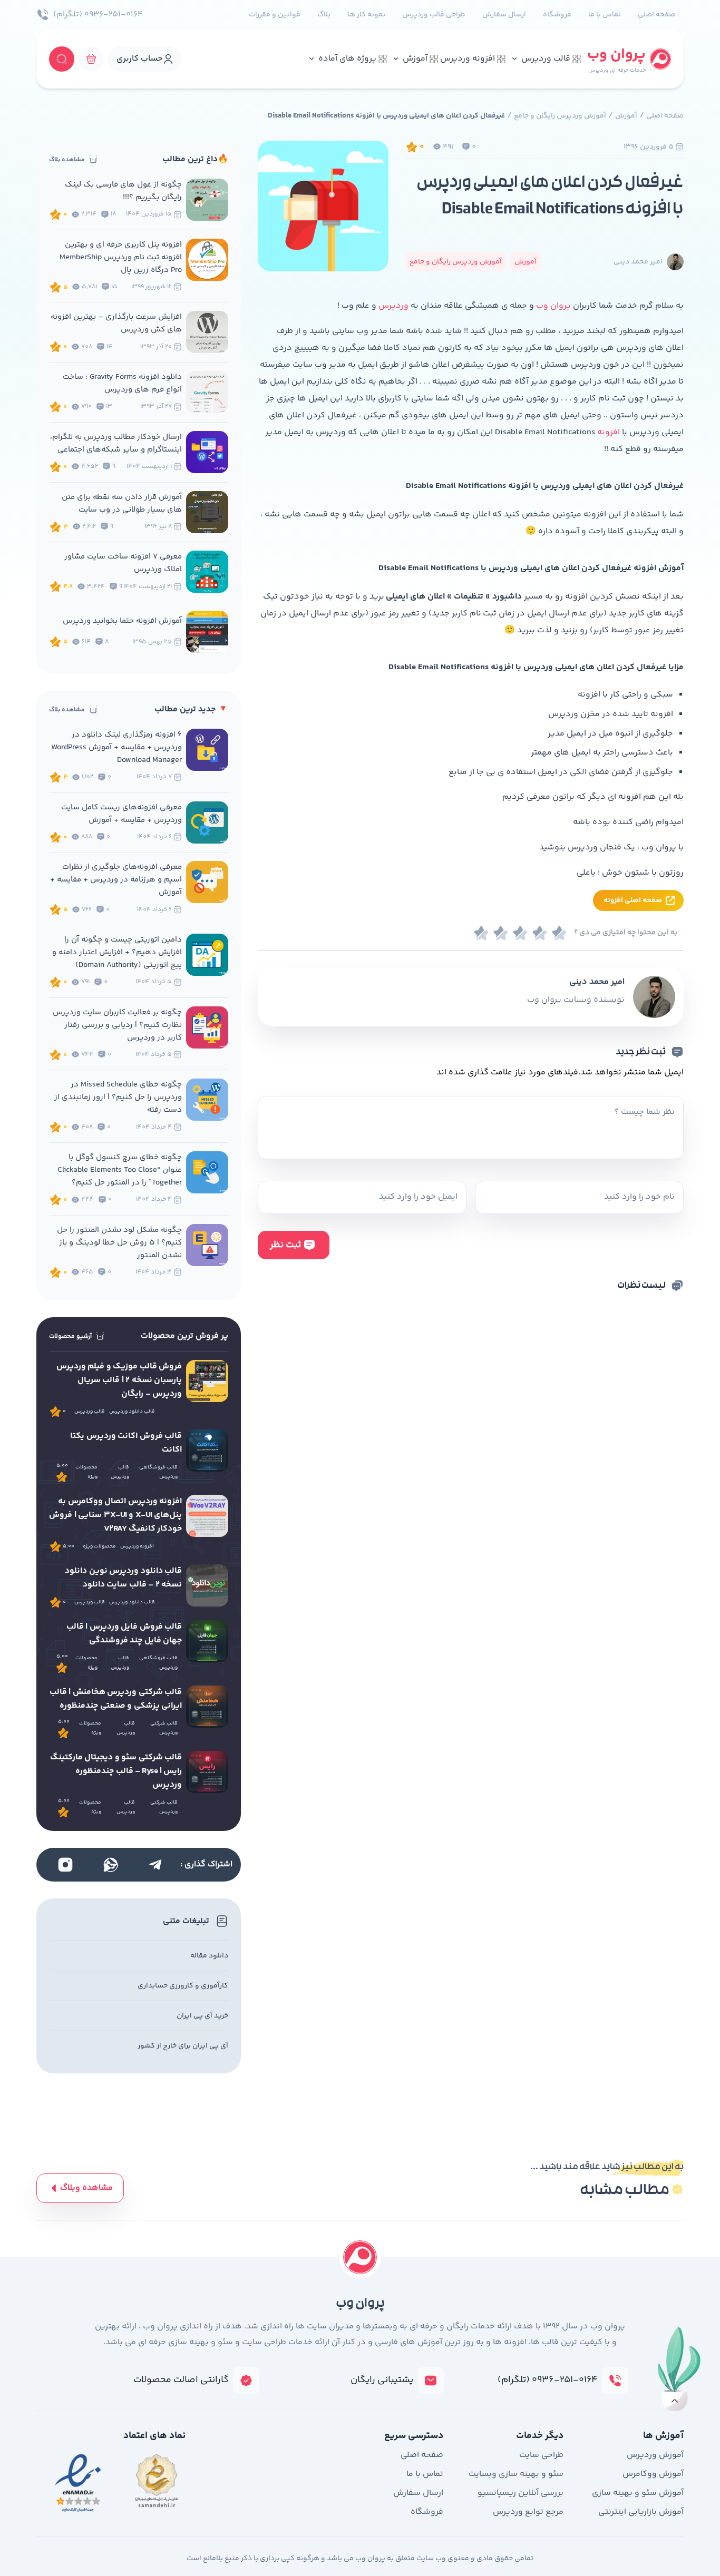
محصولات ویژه (86, 1472)
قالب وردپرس (546, 59)
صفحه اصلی (656, 15)
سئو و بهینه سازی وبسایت (516, 2474)
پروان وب (553, 306)
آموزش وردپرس (655, 2455)
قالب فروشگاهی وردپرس (158, 1472)
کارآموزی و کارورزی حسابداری (183, 1986)
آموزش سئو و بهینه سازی (638, 2493)
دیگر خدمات (540, 2436)
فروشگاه (557, 15)
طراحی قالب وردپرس (434, 15)
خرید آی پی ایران (202, 2016)
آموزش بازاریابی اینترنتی (641, 2512)
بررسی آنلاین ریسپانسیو (520, 2493)
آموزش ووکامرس (653, 2474)
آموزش (415, 59)
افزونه (607, 432)
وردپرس (393, 306)
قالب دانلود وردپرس (132, 1412)
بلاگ (324, 15)
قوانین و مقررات (275, 15)
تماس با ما (605, 15)
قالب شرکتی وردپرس (164, 1728)
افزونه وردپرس (468, 59)
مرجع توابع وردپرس (528, 2512)
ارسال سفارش (504, 15)
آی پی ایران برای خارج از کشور (183, 2046)
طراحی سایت (541, 2455)
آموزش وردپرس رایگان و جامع (560, 116)
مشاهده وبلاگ (86, 2188)
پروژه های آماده (347, 59)
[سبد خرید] (91, 59)
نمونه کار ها (366, 15)
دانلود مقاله (209, 1956)
